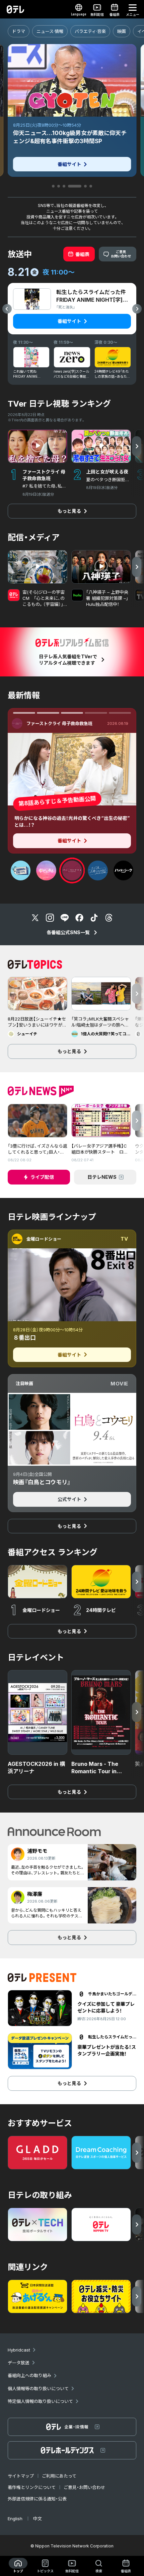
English (15, 2519)
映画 (122, 31)
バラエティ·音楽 (90, 31)
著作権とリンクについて (32, 2487)
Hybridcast (19, 2350)
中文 (38, 2519)
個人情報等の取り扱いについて (38, 2388)
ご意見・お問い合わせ (84, 2487)
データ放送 (19, 2363)
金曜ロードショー (44, 1239)
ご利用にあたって (59, 2476)
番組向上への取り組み (29, 2375)
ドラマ (19, 31)
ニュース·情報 (50, 31)
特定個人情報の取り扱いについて (40, 2401)
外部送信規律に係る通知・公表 (37, 2499)
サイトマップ (21, 2476)
